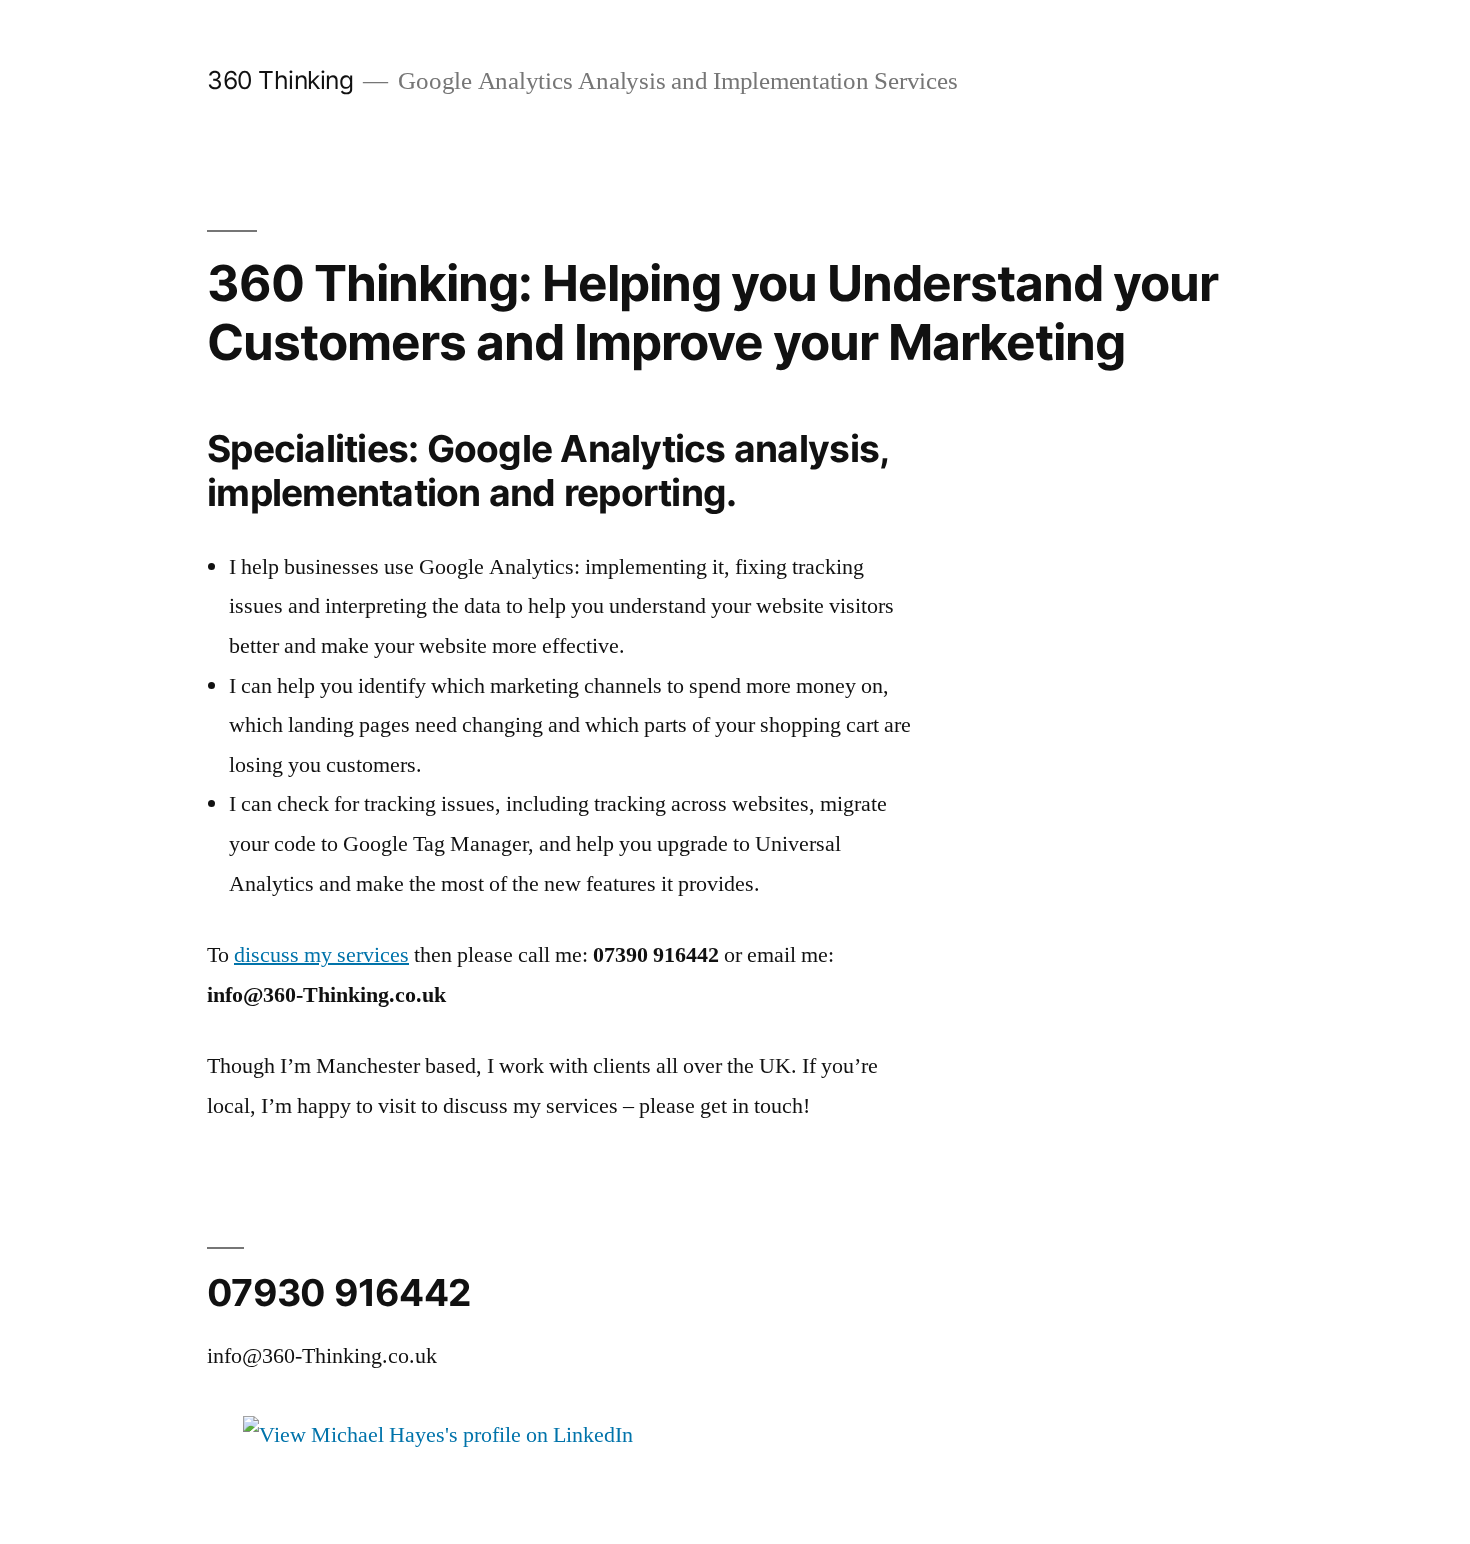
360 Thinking (280, 80)
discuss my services (321, 955)
